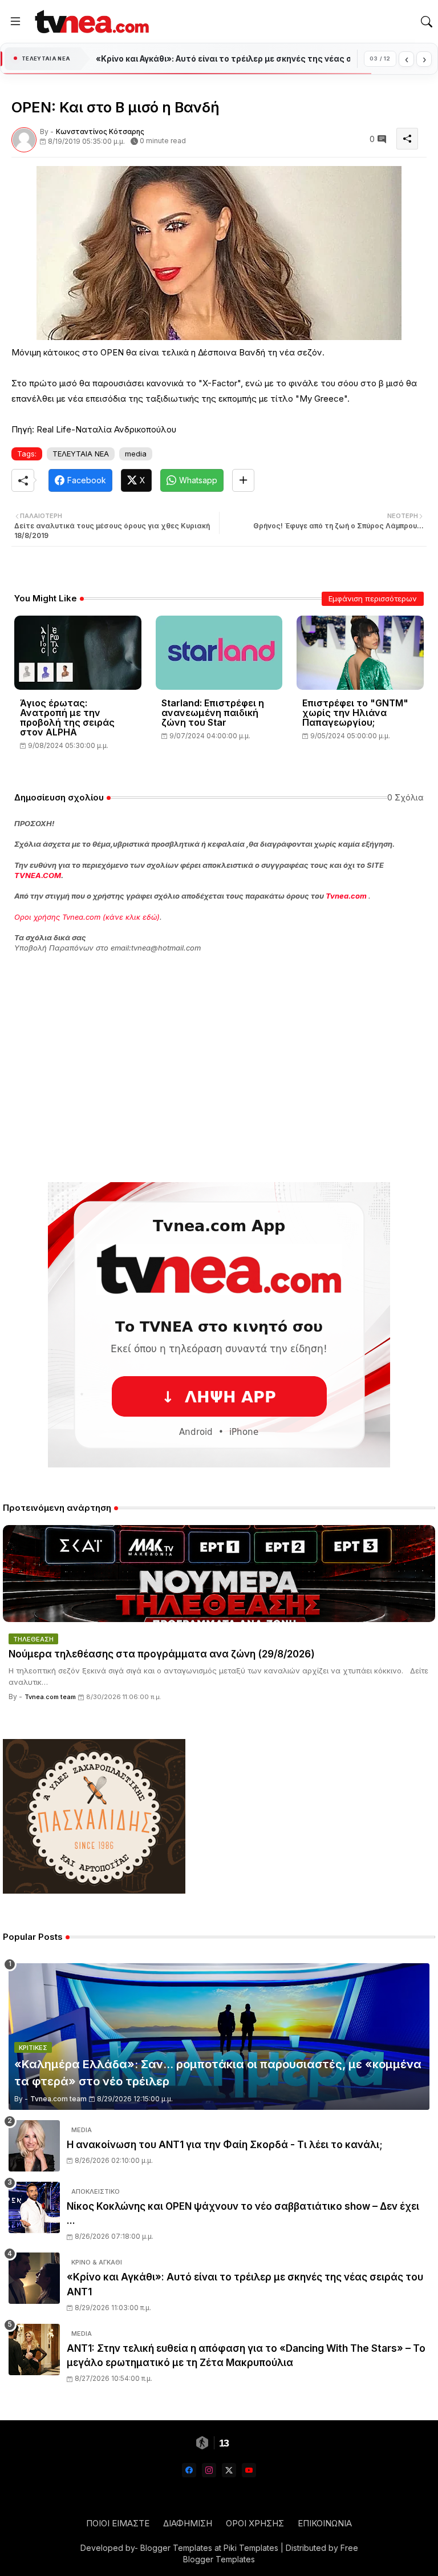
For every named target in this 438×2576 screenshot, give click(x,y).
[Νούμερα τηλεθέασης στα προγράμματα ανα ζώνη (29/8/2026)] (219, 1574)
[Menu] (15, 22)
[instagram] (209, 2470)
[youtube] (249, 2470)
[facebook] (189, 2470)
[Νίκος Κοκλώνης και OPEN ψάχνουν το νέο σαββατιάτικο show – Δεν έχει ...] (34, 2207)
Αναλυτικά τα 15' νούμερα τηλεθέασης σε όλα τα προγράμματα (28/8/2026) (223, 59)
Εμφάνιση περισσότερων (373, 598)
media (136, 454)
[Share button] (243, 480)
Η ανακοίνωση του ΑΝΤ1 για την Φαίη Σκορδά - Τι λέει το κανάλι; (225, 2145)
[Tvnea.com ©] (90, 21)
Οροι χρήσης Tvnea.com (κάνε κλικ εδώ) (87, 917)
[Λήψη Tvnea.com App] (219, 1325)
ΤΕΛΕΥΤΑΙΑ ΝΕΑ (81, 454)
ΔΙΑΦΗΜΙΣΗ (188, 2523)
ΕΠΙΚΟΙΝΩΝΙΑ (325, 2523)
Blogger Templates (176, 2548)
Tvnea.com (346, 896)
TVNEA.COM (38, 875)
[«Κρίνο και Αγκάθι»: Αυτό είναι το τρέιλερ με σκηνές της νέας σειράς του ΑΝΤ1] (34, 2278)
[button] (427, 22)
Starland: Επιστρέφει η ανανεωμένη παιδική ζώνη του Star (213, 713)
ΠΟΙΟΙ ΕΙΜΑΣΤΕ (118, 2523)
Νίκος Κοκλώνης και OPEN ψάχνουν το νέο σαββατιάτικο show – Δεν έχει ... (243, 2214)
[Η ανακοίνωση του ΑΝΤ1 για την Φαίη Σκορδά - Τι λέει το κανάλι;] (34, 2146)
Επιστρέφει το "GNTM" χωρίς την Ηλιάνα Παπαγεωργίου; (355, 713)
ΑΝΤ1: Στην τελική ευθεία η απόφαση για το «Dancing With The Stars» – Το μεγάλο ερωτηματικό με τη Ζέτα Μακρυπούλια (246, 2356)
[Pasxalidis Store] (94, 1890)
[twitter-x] (229, 2470)
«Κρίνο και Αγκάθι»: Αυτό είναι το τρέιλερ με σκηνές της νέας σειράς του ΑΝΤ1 (245, 2284)
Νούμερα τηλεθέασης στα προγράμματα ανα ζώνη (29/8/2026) (162, 1654)
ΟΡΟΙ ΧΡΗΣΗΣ (255, 2523)
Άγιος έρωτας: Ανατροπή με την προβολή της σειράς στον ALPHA (67, 718)
